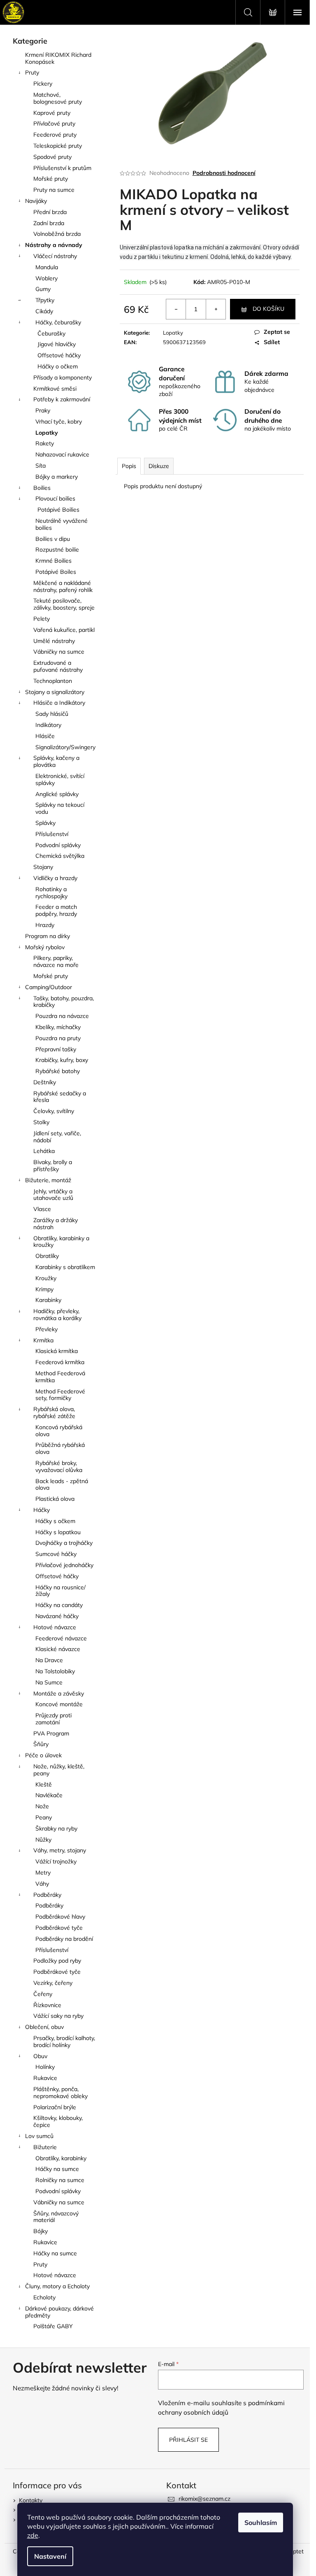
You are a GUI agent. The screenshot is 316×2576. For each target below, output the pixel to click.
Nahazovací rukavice (62, 454)
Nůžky (43, 1840)
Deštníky (45, 1082)
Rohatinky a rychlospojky (51, 893)
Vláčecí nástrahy (55, 256)
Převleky (46, 1329)
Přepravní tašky (56, 1049)
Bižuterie (45, 2147)
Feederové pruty (55, 135)
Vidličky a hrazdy (55, 878)
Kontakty (31, 2500)
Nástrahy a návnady (54, 245)
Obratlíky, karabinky (61, 2158)
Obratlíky (47, 1256)
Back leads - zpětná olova (62, 1485)
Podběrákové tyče (59, 1928)
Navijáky (36, 201)
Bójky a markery (57, 477)
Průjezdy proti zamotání (53, 1719)
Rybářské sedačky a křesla (60, 1097)
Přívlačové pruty (54, 123)
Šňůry (41, 1744)
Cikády (44, 311)
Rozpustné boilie (57, 550)
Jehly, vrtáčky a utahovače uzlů (53, 1195)
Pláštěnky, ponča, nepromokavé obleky (60, 2093)
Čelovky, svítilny (54, 1111)
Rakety (45, 443)
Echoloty (44, 2297)
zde (33, 2535)
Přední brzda (50, 212)
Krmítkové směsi (55, 389)
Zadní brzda (49, 223)
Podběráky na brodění (64, 1939)
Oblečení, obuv (44, 2027)
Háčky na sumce (57, 2169)
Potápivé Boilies (58, 510)
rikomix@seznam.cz (204, 2499)
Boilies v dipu (53, 539)
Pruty (32, 72)
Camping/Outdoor (49, 987)
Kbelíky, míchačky (58, 1027)
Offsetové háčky (59, 355)
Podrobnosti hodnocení (224, 173)
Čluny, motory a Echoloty (57, 2286)
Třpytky (45, 300)
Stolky (41, 1122)
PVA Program (51, 1733)
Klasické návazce (58, 1649)
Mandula (47, 267)
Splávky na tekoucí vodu (60, 808)
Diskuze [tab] (159, 466)
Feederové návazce (61, 1638)
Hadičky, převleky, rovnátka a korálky (57, 1315)
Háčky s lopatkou (58, 1532)
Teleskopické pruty (58, 146)
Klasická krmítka (57, 1351)
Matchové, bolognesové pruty (58, 98)
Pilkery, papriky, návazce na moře (56, 961)
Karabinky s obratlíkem (65, 1267)
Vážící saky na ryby (58, 2016)
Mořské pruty (51, 179)
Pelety (42, 619)
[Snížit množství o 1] (176, 309)
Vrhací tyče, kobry (59, 422)
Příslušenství (52, 834)
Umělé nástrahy (54, 641)
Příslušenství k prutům (62, 168)
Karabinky (48, 1300)
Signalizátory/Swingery (65, 747)
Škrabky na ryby (56, 1828)
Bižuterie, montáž (48, 1180)
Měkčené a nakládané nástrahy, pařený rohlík (63, 586)
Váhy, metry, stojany (60, 1850)
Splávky (45, 823)
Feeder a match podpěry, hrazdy (56, 910)
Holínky (45, 2067)
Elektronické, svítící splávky (60, 779)
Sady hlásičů (52, 714)
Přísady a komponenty (63, 377)
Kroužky (46, 1278)
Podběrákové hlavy (60, 1917)
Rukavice (45, 2078)
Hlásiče (45, 736)
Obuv (40, 2056)
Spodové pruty (52, 157)
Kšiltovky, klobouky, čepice (58, 2121)
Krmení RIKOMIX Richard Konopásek (58, 58)
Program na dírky (48, 936)
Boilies (42, 488)
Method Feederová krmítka (60, 1377)
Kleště (44, 1784)
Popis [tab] (129, 466)
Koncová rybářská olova (59, 1431)
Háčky (42, 1510)
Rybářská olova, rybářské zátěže (54, 1413)
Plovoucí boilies (55, 498)
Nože (42, 1806)
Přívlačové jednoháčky (64, 1565)
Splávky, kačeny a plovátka (56, 761)
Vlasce (42, 1209)
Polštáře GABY (53, 2326)
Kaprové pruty (52, 113)
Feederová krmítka (60, 1362)
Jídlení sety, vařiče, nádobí (57, 1137)
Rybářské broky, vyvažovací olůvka (59, 1466)
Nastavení (50, 2556)
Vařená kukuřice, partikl (64, 630)
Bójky (41, 2231)
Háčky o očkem (58, 366)
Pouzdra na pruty (58, 1038)
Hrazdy (45, 925)
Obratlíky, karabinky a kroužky (61, 1242)
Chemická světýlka (60, 856)
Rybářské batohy (58, 1071)
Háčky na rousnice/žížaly (60, 1591)
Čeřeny (43, 1994)
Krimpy (44, 1289)
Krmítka (43, 1340)
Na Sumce (49, 1682)
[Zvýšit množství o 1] (216, 309)
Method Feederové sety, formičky (60, 1395)
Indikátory (48, 725)
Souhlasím (261, 2522)
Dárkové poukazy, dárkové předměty (59, 2312)
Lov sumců (39, 2136)
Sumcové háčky (56, 1554)
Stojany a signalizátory (55, 692)
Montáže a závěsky (59, 1693)
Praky (43, 410)
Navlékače (49, 1795)
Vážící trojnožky (56, 1861)
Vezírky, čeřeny (53, 1983)
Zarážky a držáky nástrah (56, 1224)
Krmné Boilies (53, 561)
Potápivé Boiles (56, 572)
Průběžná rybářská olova (60, 1448)
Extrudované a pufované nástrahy (58, 666)
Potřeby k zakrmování (62, 399)
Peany (44, 1817)
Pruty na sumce (54, 190)
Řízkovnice (47, 2005)
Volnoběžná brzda (57, 234)
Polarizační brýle (55, 2107)
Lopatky (47, 433)
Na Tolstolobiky (55, 1671)
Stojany (43, 867)
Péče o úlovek (43, 1755)
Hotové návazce (55, 1627)
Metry (43, 1873)
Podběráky (47, 1895)
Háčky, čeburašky (58, 322)
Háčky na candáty (59, 1605)
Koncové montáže (59, 1704)
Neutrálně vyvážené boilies (62, 524)
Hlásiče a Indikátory (59, 703)
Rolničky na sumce (60, 2180)
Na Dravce (49, 1660)
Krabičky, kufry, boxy (62, 1060)
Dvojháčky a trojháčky (64, 1543)
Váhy (42, 1884)
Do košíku (268, 309)
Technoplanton (53, 681)
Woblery (46, 278)
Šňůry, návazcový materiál (56, 2217)
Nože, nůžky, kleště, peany (59, 1770)
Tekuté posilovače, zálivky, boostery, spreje (64, 604)
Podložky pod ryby (57, 1961)
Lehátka (44, 1151)
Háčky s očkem (55, 1521)
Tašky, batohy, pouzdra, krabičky (64, 1002)
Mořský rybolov (45, 947)
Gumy (43, 289)
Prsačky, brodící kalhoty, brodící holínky (64, 2041)
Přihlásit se (188, 2440)
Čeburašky (51, 333)
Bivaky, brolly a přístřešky (53, 1166)
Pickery (43, 84)
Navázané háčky (57, 1616)
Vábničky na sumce (59, 652)
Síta (41, 466)
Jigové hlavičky (57, 344)
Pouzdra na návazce (62, 1016)
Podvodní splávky (58, 845)
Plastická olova (55, 1499)
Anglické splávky (57, 794)
